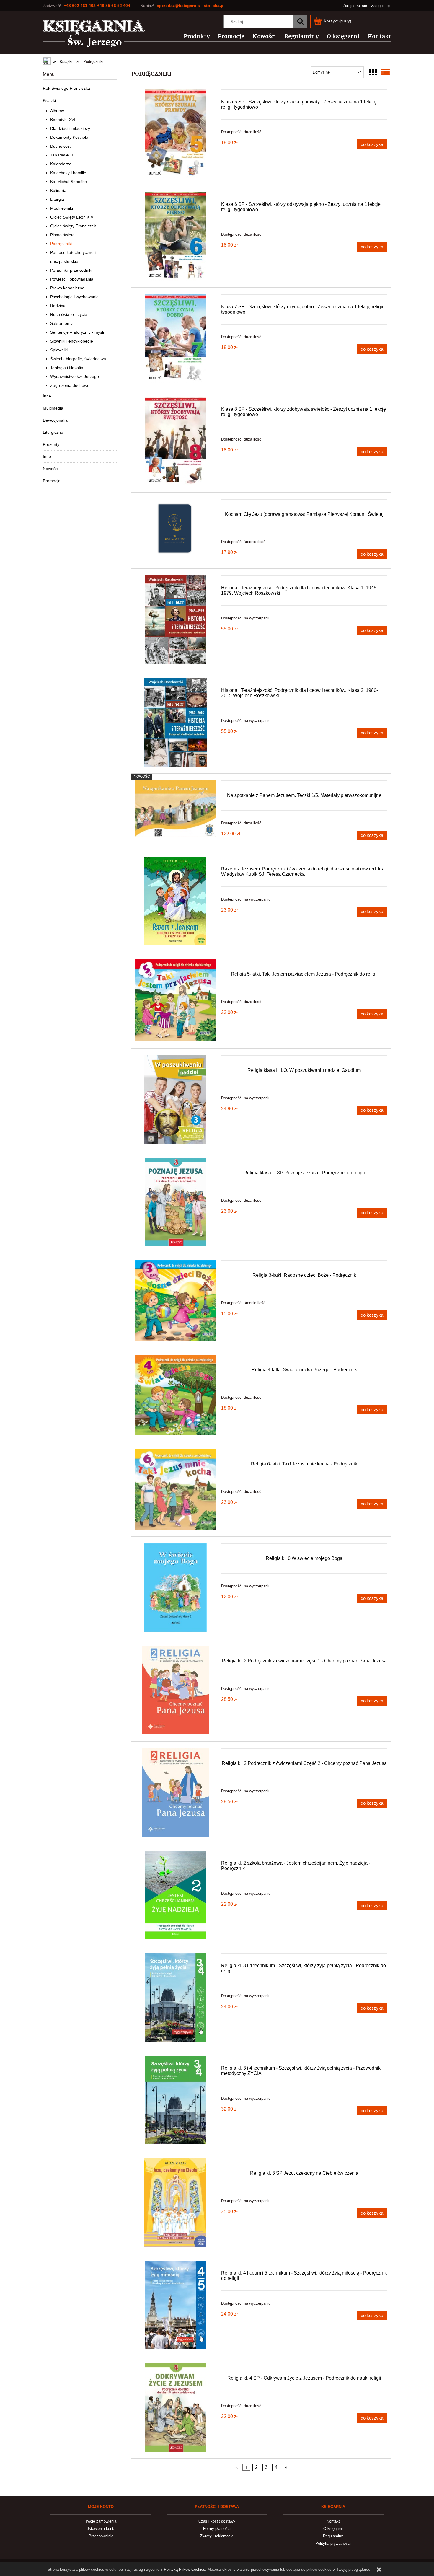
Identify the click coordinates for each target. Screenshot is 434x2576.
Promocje (52, 481)
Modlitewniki (62, 208)
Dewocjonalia (55, 420)
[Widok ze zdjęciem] (373, 72)
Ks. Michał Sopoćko (68, 182)
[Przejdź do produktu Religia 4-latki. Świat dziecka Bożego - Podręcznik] (176, 1395)
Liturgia (57, 199)
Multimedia (53, 408)
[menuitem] (193, 36)
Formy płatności (217, 2529)
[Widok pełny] (386, 72)
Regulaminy (333, 2536)
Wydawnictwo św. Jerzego (75, 376)
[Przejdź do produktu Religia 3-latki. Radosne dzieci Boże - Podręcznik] (176, 1301)
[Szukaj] (300, 22)
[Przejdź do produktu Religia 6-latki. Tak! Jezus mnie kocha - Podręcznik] (176, 1489)
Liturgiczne (53, 432)
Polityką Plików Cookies (185, 2569)
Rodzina (58, 306)
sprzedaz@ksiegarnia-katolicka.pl (191, 6)
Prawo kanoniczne (67, 288)
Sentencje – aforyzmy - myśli (77, 332)
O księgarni (333, 2529)
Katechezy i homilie (68, 173)
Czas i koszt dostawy (217, 2521)
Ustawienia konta (101, 2529)
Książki (49, 100)
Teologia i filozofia (67, 368)
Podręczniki (61, 244)
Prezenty (51, 444)
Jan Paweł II (62, 155)
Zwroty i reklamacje (217, 2536)
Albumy (57, 111)
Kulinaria (58, 190)
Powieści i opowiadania (72, 279)
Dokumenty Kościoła (69, 137)
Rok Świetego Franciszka (66, 88)
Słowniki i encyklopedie (72, 341)
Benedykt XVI (63, 120)
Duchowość (61, 146)
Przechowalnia (101, 2536)
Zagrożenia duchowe (70, 385)
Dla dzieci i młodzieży (70, 128)
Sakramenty (61, 323)
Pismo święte (62, 235)
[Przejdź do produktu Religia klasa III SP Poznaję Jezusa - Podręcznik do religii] (176, 1202)
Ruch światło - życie (69, 314)
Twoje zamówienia (101, 2521)
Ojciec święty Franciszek (73, 226)
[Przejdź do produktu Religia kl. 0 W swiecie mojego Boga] (176, 1588)
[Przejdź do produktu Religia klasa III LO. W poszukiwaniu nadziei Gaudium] (176, 1100)
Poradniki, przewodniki (71, 270)
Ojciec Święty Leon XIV (72, 217)
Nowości (51, 469)
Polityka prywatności (333, 2543)
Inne (47, 396)
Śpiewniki (59, 350)
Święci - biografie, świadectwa (78, 359)
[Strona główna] (94, 34)
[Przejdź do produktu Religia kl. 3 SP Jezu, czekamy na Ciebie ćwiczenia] (176, 2202)
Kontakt (333, 2521)
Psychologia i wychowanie (74, 297)
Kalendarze (61, 164)
